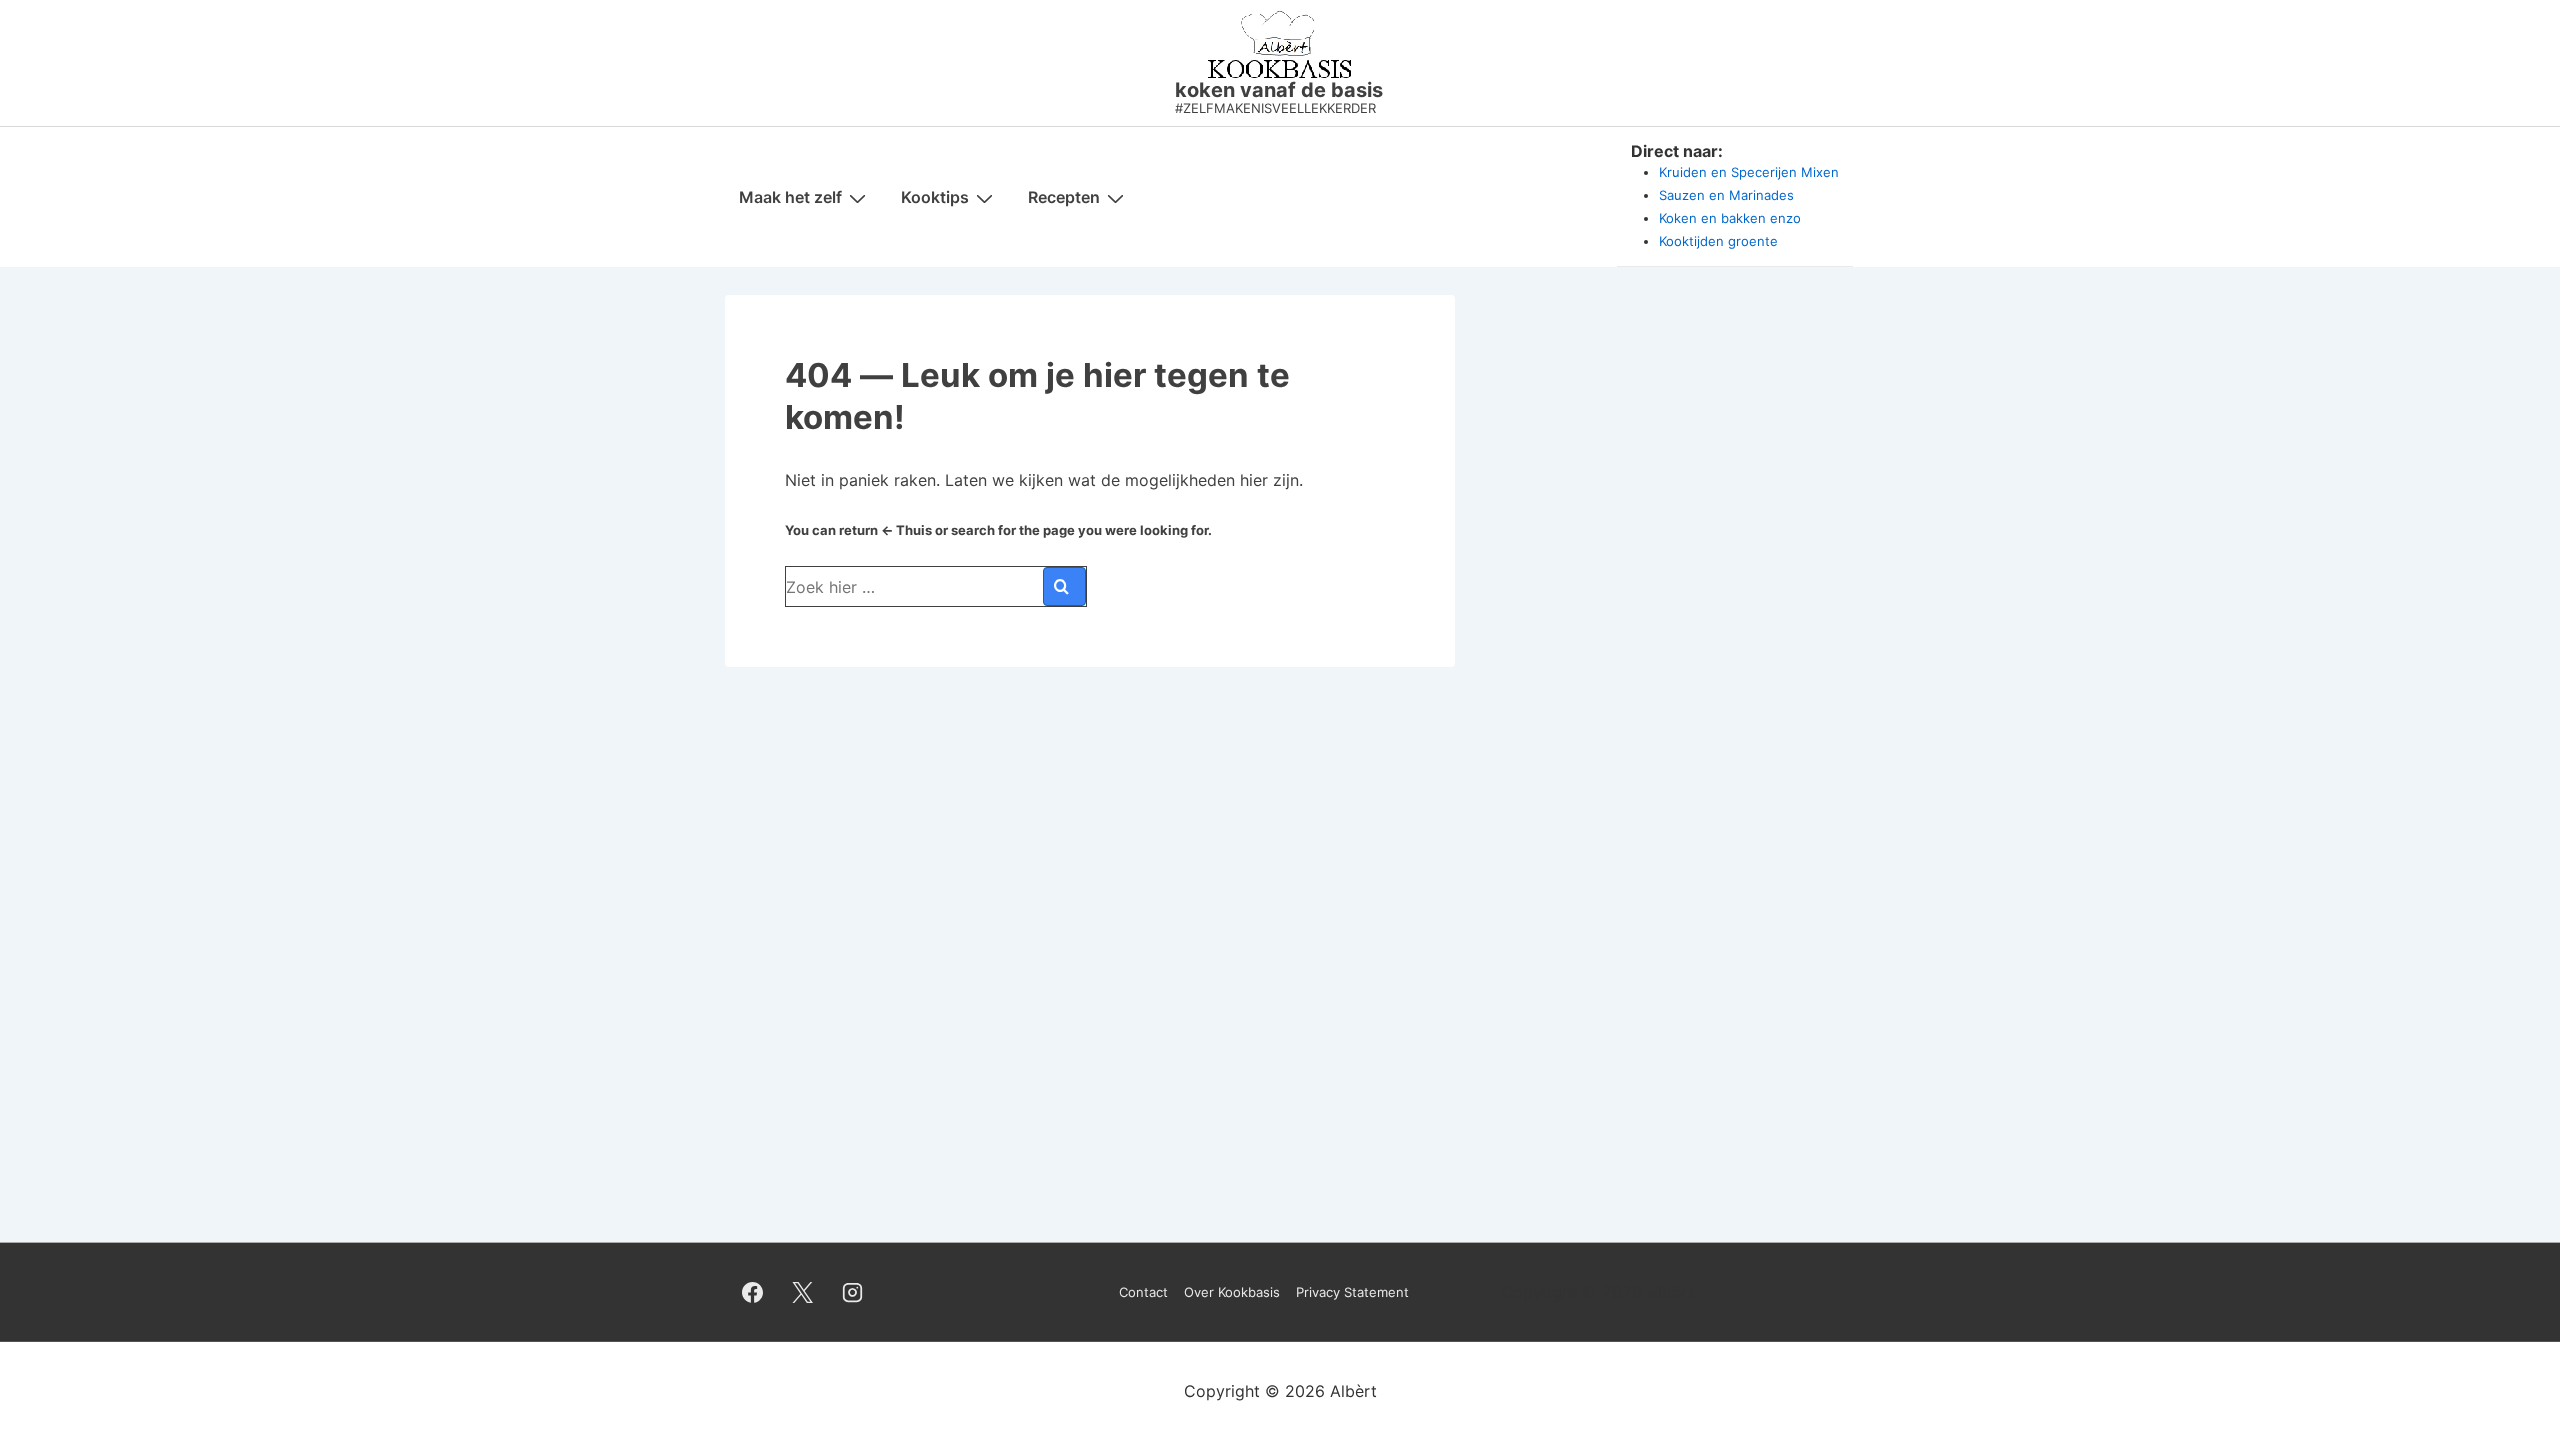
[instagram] (853, 1292)
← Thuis (906, 530)
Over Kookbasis (1232, 1292)
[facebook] (753, 1292)
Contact (1143, 1292)
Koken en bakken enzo (1730, 218)
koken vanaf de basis (1279, 90)
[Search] (1064, 586)
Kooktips (935, 197)
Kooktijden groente (1718, 241)
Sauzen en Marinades (1726, 195)
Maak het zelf (790, 197)
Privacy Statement (1352, 1292)
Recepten (1064, 197)
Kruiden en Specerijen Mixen (1749, 172)
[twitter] (803, 1292)
